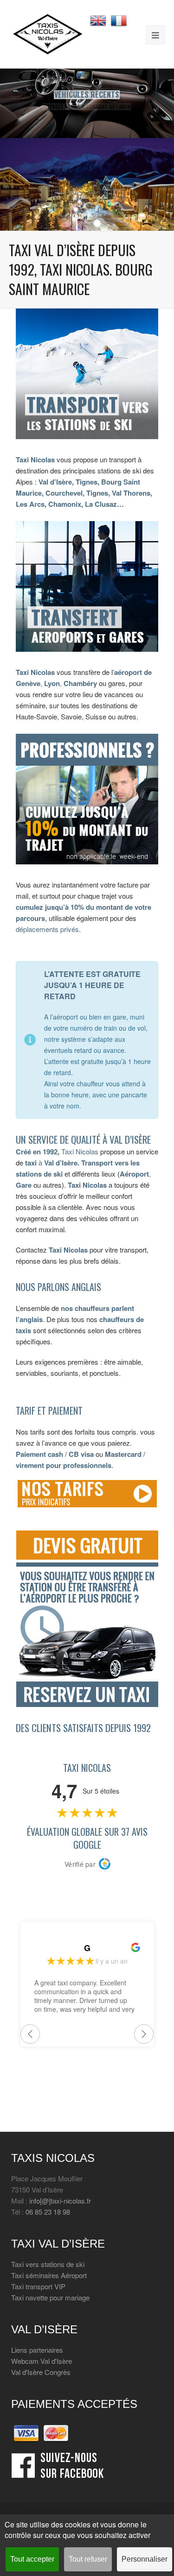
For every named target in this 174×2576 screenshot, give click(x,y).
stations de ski (39, 1174)
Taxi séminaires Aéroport (49, 2275)
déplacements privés (47, 929)
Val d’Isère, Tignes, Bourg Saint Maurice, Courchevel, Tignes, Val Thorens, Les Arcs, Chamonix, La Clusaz (84, 493)
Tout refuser (88, 2559)
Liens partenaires (37, 2350)
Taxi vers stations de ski (48, 2264)
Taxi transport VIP (38, 2286)
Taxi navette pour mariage (50, 2297)
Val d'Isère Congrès (41, 2372)
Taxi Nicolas (35, 460)
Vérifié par (80, 1864)
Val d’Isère (60, 1163)
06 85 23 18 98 (48, 2212)
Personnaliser (145, 2559)
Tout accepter (32, 2559)
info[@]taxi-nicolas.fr (60, 2201)
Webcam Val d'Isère (42, 2361)
